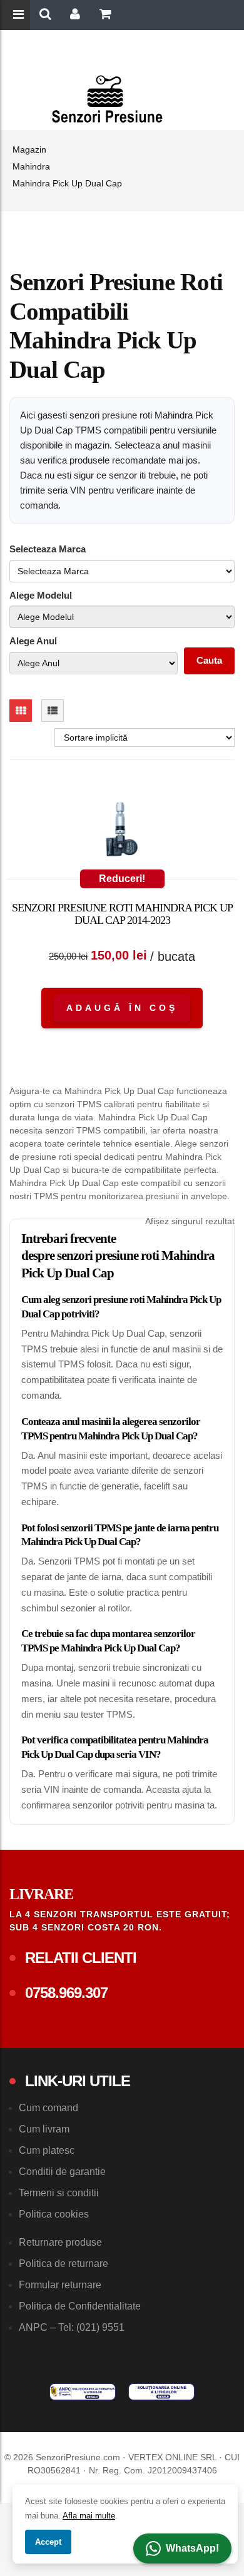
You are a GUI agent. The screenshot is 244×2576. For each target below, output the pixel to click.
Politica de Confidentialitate (80, 2306)
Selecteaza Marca (48, 549)
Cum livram (44, 2129)
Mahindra (31, 166)
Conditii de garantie (62, 2172)
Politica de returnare (64, 2264)
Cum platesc (47, 2150)
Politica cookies (54, 2214)
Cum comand (48, 2108)
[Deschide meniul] (20, 16)
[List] (53, 711)
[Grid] (21, 711)
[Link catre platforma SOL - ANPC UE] (161, 2392)
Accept (48, 2542)
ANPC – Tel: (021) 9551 (72, 2327)
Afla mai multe (89, 2516)
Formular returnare (60, 2285)
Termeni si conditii (59, 2193)
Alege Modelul (41, 595)
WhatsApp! (192, 2548)
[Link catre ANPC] (83, 2392)
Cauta (209, 660)
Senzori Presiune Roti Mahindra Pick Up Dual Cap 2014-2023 (122, 914)
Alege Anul (33, 641)
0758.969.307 (66, 1993)
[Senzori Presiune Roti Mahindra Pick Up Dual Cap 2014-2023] (122, 832)
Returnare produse (60, 2242)
